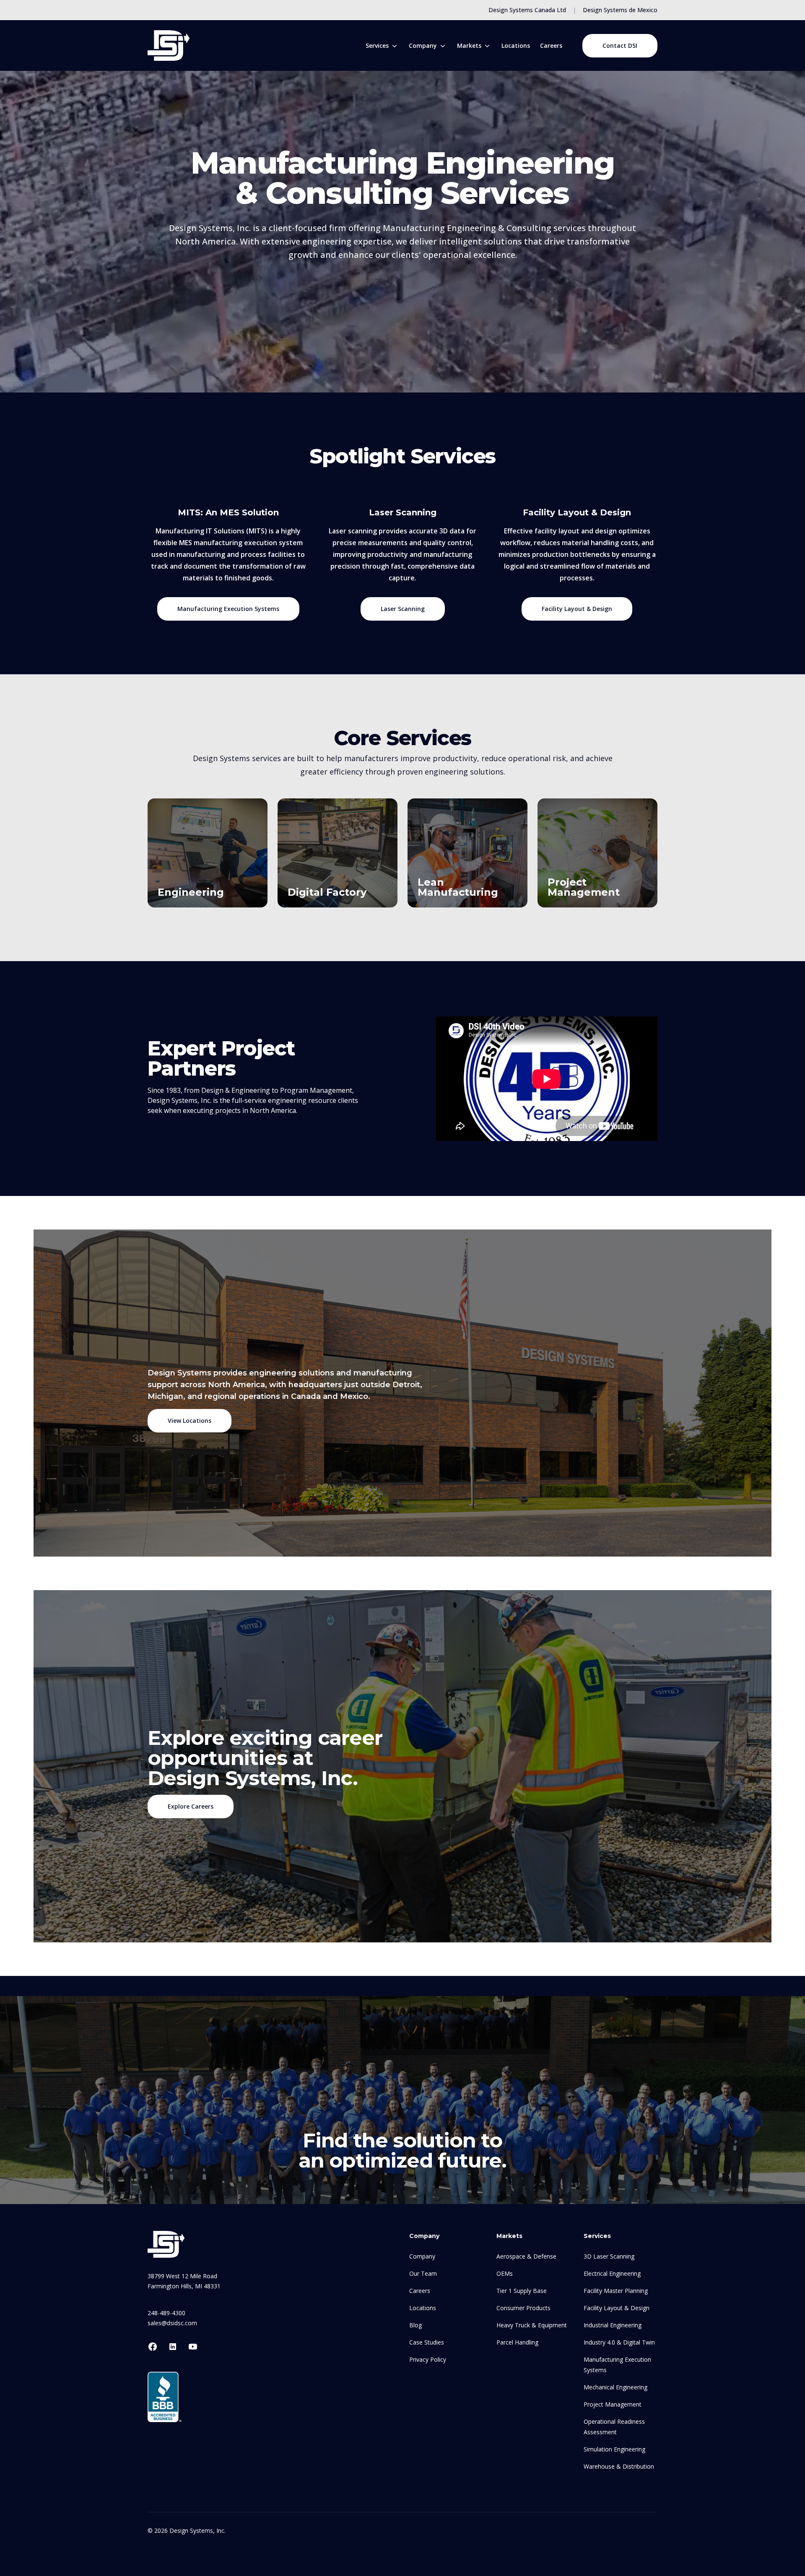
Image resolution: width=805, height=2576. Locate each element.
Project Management (584, 887)
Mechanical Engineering (615, 2387)
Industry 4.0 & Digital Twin (619, 2342)
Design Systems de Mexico (620, 10)
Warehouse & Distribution (619, 2466)
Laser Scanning (403, 609)
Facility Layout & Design (577, 609)
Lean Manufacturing (458, 887)
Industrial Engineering (613, 2325)
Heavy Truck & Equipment (532, 2325)
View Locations (190, 1421)
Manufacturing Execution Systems (228, 609)
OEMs (505, 2273)
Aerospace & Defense (526, 2256)
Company (422, 2256)
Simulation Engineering (614, 2449)
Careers (551, 45)
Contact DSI (620, 45)
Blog (415, 2325)
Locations (516, 45)
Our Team (423, 2273)
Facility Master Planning (616, 2291)
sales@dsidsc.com (172, 2323)
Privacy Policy (428, 2359)
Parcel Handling (517, 2342)
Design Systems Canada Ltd (527, 10)
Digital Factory (327, 892)
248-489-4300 (166, 2313)
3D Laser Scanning (609, 2256)
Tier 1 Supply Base (522, 2291)
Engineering (191, 892)
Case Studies (427, 2342)
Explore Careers (191, 1806)
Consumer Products (523, 2308)
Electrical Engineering (612, 2273)
